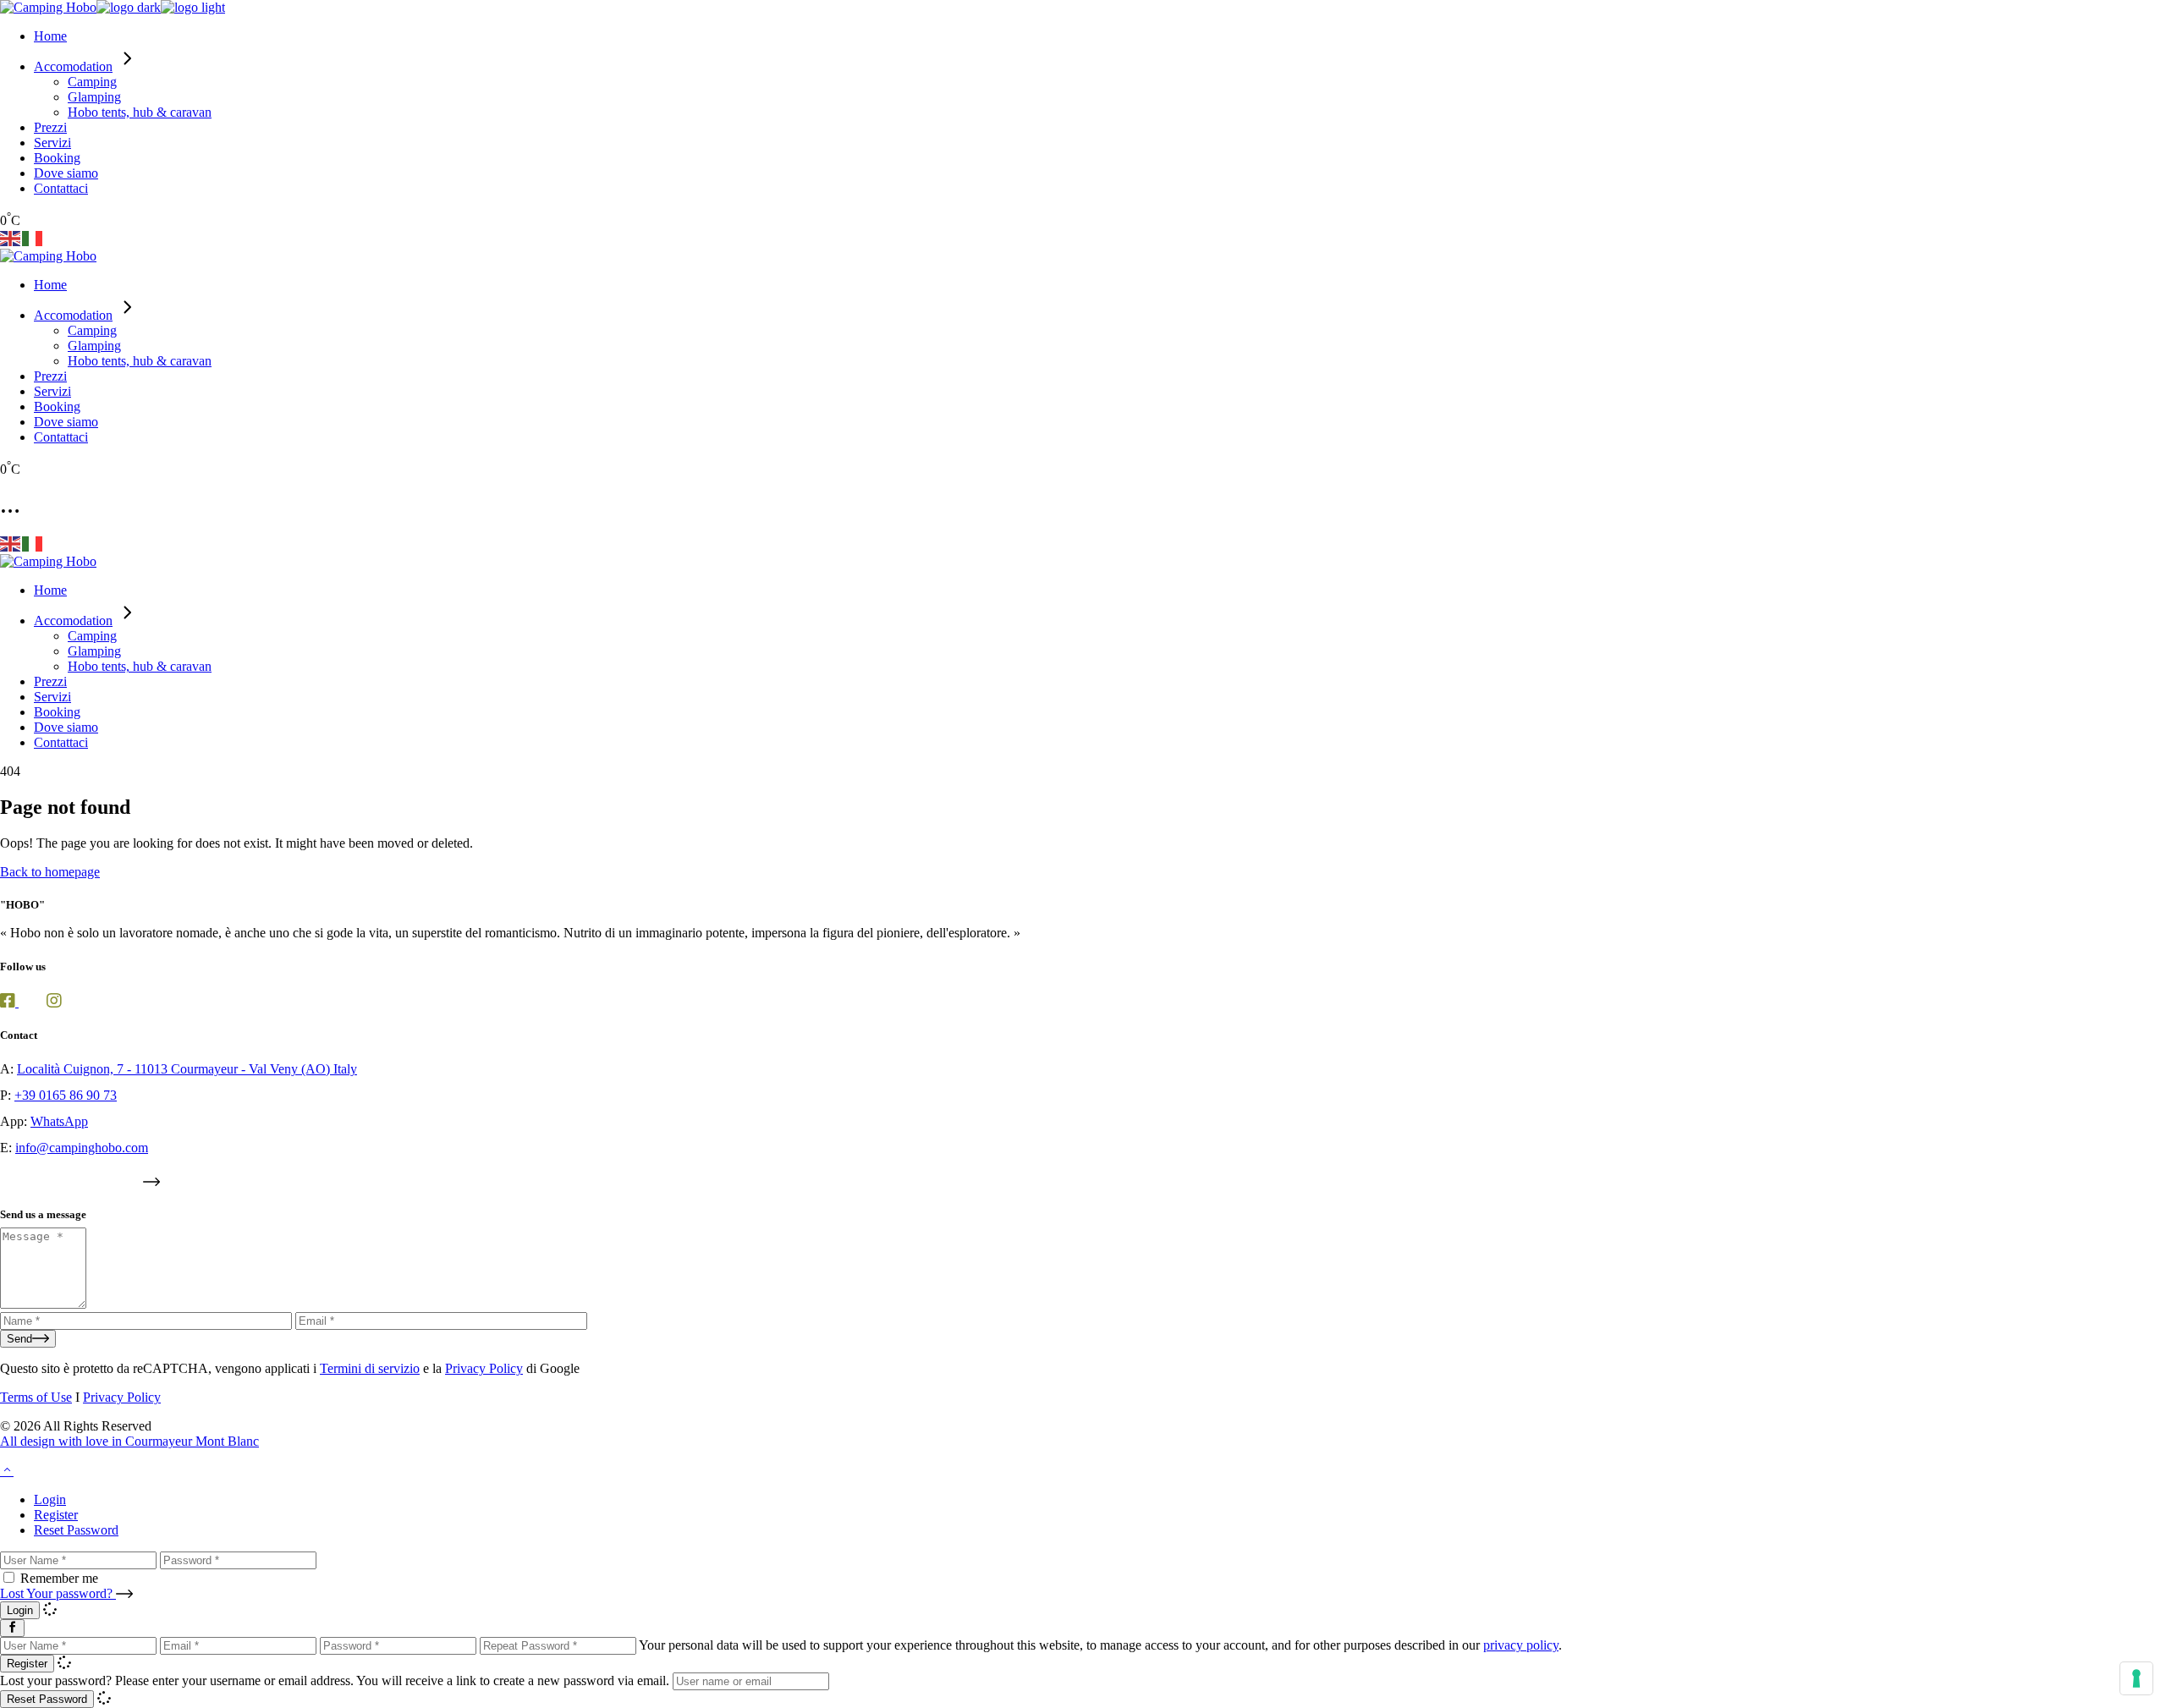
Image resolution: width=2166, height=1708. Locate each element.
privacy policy (1521, 1645)
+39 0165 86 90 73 (66, 1095)
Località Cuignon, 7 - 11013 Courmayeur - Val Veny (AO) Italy (187, 1069)
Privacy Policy (484, 1368)
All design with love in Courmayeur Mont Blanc (129, 1441)
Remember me (59, 1578)
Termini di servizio (370, 1368)
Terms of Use (36, 1397)
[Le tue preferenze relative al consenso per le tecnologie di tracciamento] (2136, 1678)
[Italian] (33, 237)
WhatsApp (59, 1121)
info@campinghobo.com (82, 1148)
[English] (11, 237)
